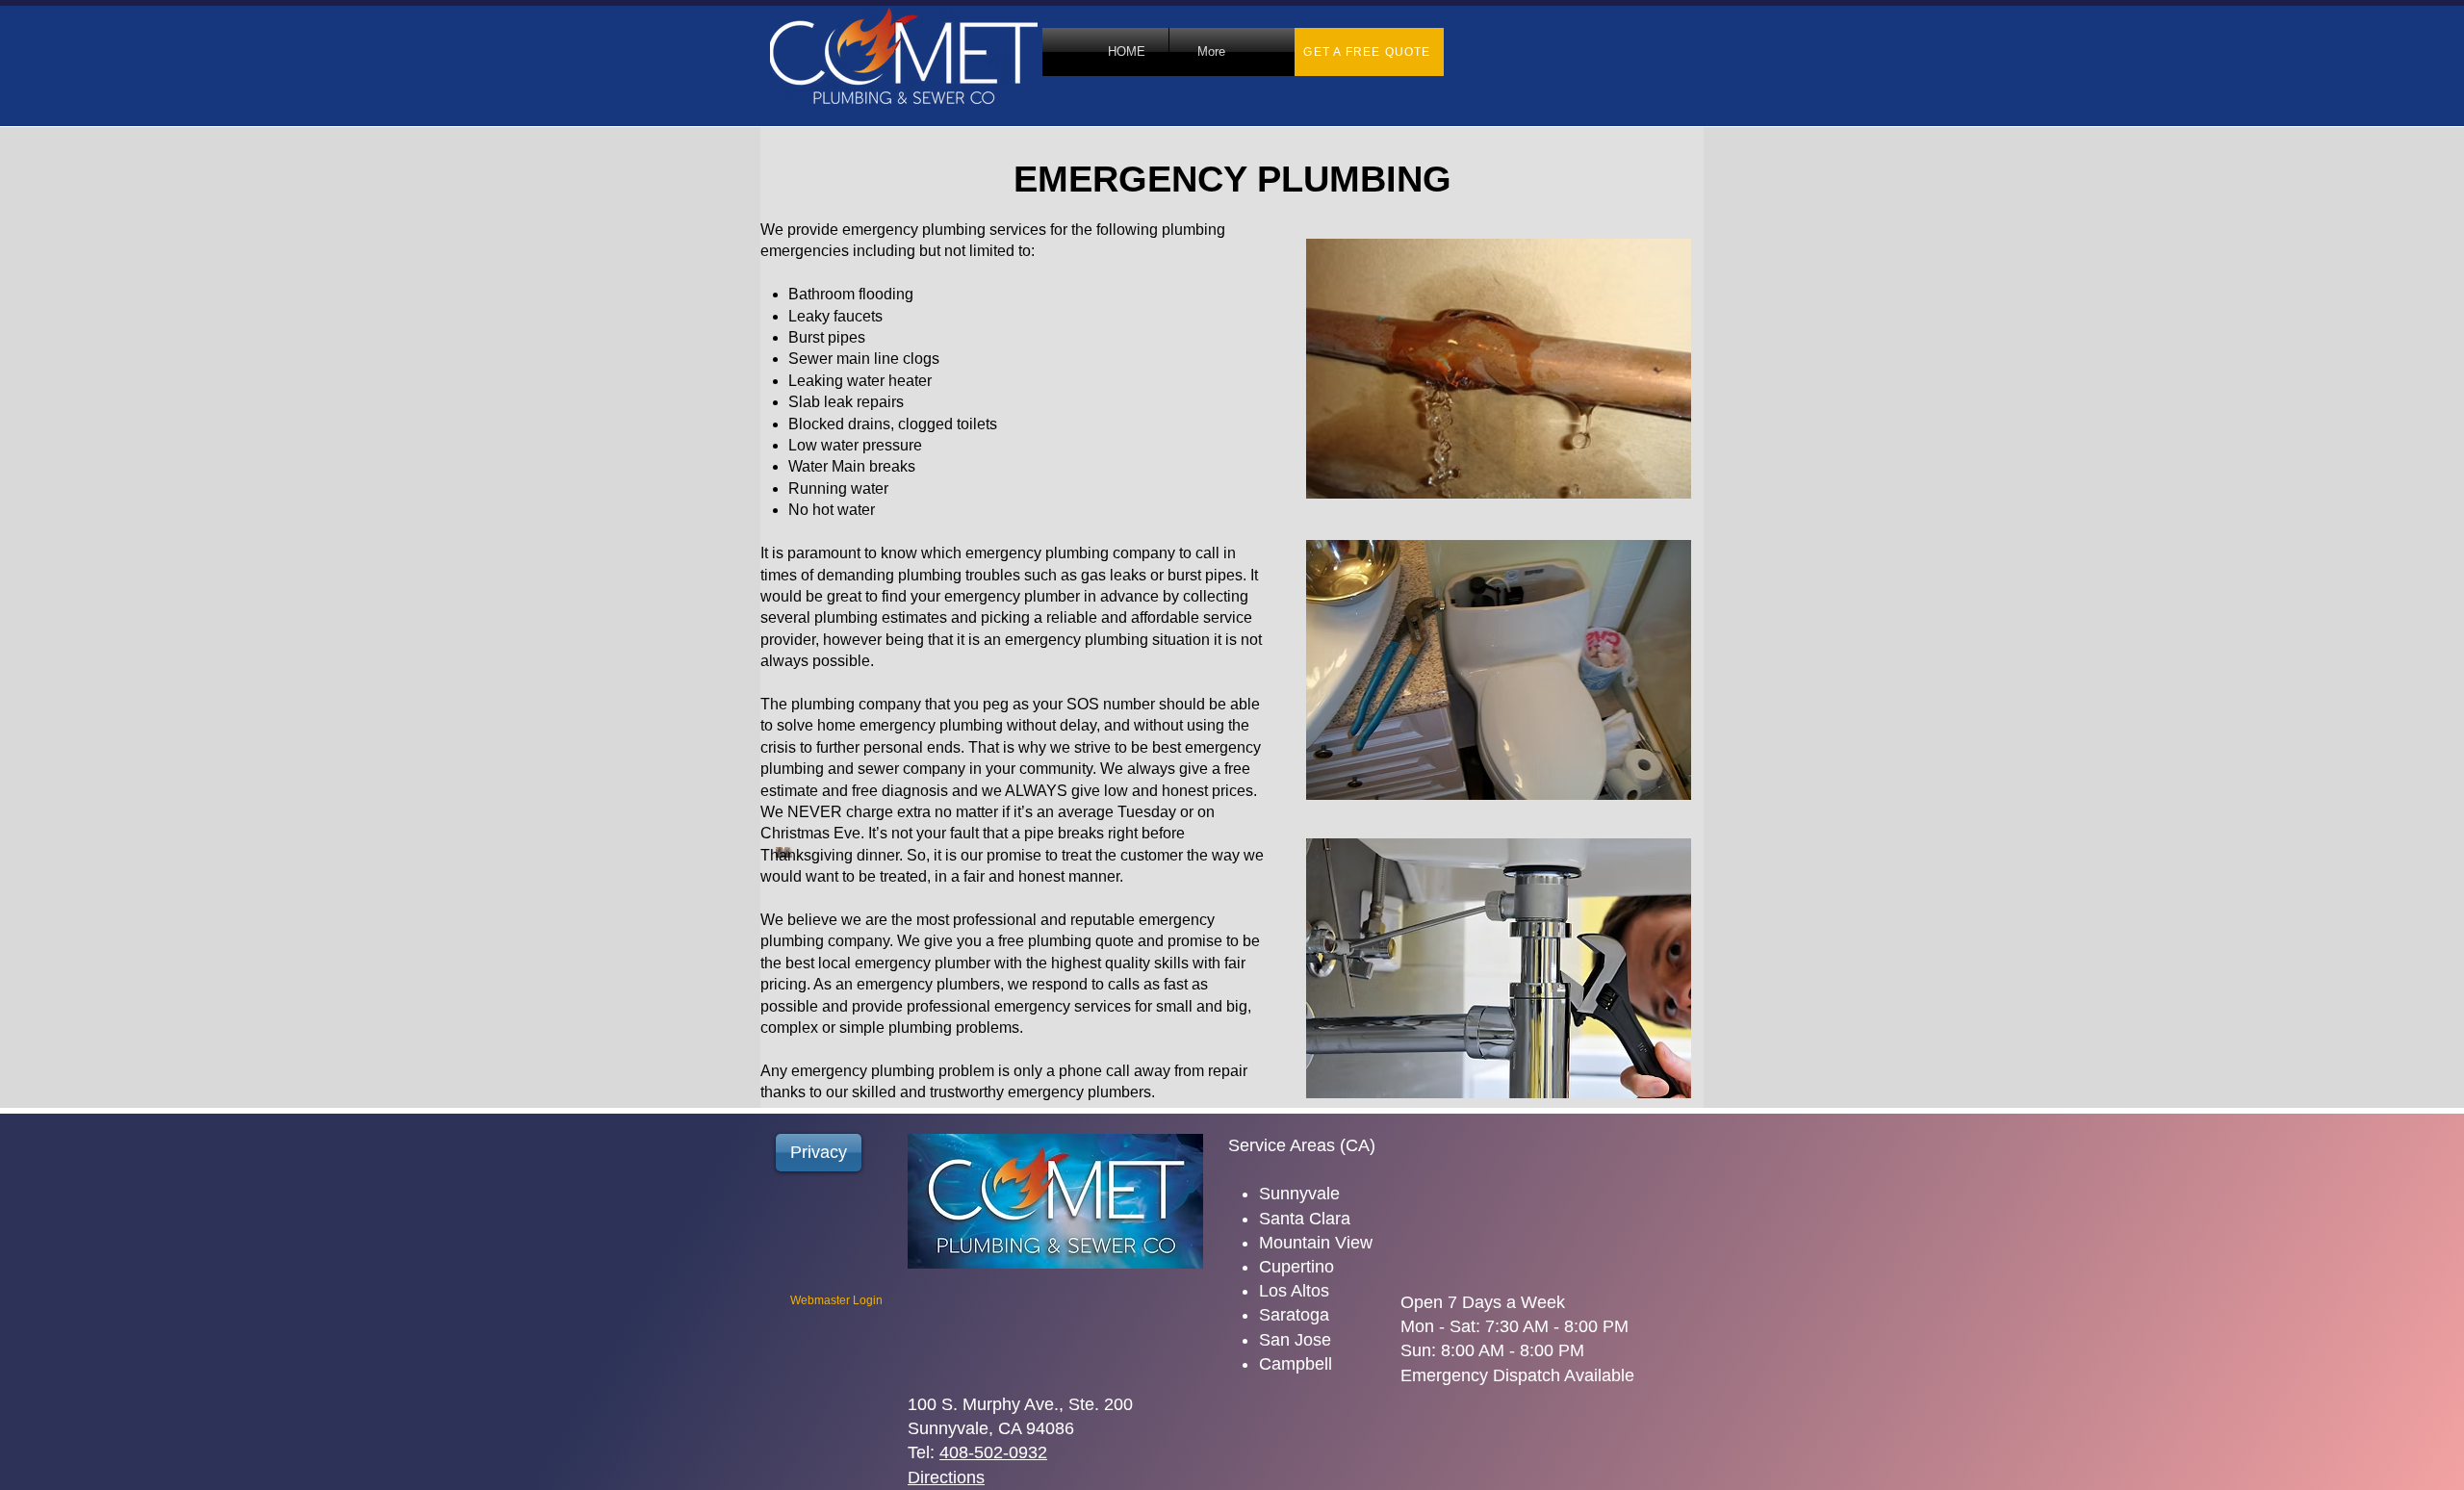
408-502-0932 (993, 1452)
